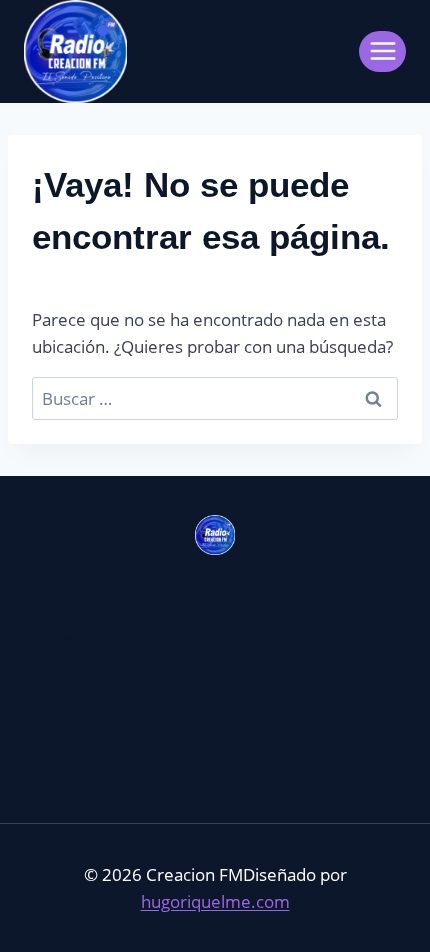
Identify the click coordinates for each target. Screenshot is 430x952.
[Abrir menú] (382, 51)
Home (48, 640)
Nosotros (60, 674)
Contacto (59, 708)
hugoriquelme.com (215, 901)
